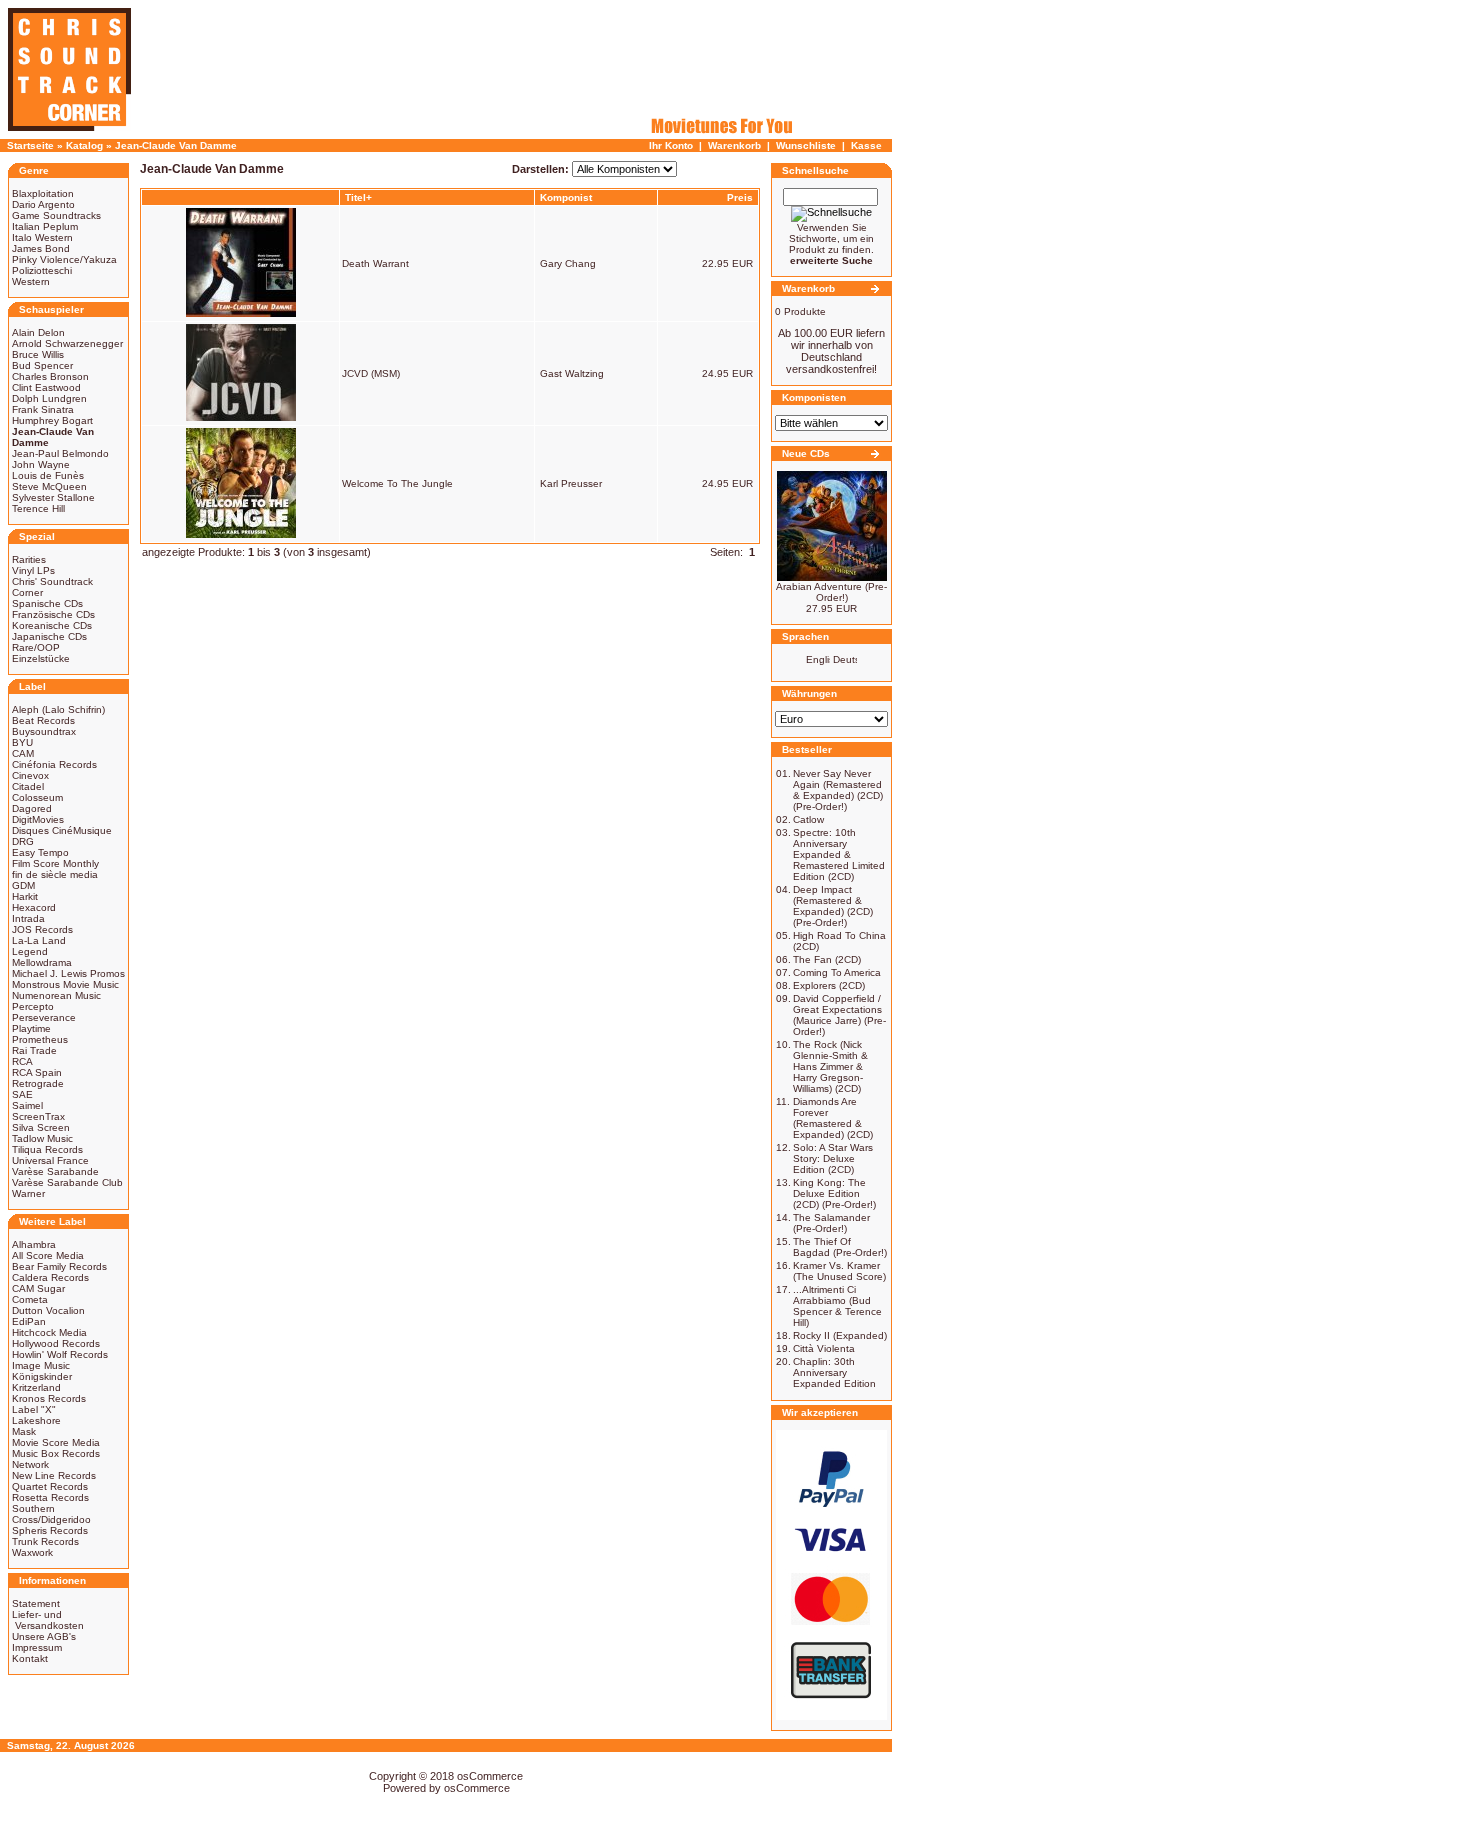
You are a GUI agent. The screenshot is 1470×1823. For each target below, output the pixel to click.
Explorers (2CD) (829, 985)
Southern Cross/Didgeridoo (51, 1514)
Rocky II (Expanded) (840, 1335)
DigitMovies (38, 819)
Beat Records (43, 720)
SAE (22, 1094)
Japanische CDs (49, 636)
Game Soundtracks (56, 215)
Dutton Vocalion (48, 1310)
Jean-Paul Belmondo (60, 453)
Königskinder (42, 1376)
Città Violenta (824, 1348)
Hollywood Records (56, 1343)
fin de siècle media (55, 874)
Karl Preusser (571, 483)
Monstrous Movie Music (65, 984)
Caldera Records (50, 1277)
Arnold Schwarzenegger (67, 343)
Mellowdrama (42, 962)
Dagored (32, 808)
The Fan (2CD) (827, 959)
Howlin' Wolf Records (60, 1354)
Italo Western (42, 237)
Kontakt (30, 1658)
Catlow (808, 819)
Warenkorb (734, 145)
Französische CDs (53, 614)
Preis (740, 197)
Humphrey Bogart (52, 420)
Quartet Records (50, 1486)
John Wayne (41, 464)
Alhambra (34, 1244)
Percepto (33, 1006)
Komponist (566, 197)
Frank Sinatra (43, 409)
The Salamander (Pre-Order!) (831, 1223)
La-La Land (39, 940)
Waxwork (32, 1552)
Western (31, 281)
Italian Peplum (45, 226)
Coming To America (837, 972)
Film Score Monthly (55, 863)
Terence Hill (38, 508)
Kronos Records (49, 1398)
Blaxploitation (43, 193)
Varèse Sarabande (55, 1171)
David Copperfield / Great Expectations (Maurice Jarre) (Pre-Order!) (839, 1015)
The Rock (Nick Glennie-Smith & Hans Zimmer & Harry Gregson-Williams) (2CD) (830, 1066)
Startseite (30, 145)
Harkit (25, 896)
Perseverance (44, 1017)
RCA (22, 1061)
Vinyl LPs (33, 570)
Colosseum (37, 797)
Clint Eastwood (46, 387)
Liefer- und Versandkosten (48, 1620)
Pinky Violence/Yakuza (64, 259)
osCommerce (490, 1776)
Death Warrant (375, 263)
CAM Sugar (38, 1288)
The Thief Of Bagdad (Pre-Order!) (840, 1247)
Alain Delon (38, 332)
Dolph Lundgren (49, 398)
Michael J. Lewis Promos (68, 973)
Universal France (50, 1160)
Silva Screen (41, 1127)
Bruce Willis (38, 354)
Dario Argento (43, 204)
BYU (22, 742)
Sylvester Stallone (53, 497)
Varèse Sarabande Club (67, 1182)
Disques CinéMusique (62, 830)
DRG (23, 841)
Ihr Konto (671, 145)
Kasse (866, 145)
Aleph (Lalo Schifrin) (58, 709)
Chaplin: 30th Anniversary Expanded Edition (834, 1372)
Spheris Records (50, 1530)
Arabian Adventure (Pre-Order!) (831, 592)
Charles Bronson (50, 376)
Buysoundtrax (44, 731)
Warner (28, 1193)
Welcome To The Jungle (397, 483)
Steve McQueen (49, 486)
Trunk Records (45, 1541)
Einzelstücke (41, 658)
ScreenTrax (38, 1116)
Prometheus (40, 1039)
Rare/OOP (36, 647)
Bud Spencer (42, 365)
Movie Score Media (56, 1442)
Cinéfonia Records (54, 764)
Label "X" (34, 1409)
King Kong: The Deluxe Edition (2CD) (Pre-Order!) (834, 1193)
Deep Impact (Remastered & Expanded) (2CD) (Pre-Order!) (833, 906)
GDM (23, 885)
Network (30, 1464)
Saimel (27, 1105)
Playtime (31, 1028)
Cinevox (30, 775)
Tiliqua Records (47, 1149)
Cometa (30, 1299)
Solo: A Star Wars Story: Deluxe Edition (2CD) (833, 1158)
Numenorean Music (56, 995)
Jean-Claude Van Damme (176, 145)
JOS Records (42, 929)
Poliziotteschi (42, 270)
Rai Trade (34, 1050)
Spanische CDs (47, 603)
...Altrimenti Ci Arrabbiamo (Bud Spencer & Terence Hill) (837, 1306)
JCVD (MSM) (371, 373)
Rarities (29, 559)
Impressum (37, 1647)
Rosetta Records (50, 1497)
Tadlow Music (42, 1138)
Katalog (84, 145)
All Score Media (48, 1255)
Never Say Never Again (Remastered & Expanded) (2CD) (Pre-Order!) (838, 790)
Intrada (28, 918)
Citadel (28, 786)
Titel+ (358, 197)
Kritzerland (36, 1387)
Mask (24, 1431)
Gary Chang (568, 263)
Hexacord (34, 907)
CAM (23, 753)
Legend (30, 951)
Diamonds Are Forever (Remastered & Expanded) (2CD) (833, 1118)
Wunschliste (806, 145)
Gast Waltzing (572, 373)
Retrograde (38, 1083)
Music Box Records (56, 1453)
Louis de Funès (48, 475)
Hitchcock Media (49, 1332)
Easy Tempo (40, 852)
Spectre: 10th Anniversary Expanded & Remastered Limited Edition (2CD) (839, 854)
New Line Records (54, 1475)
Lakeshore (36, 1420)
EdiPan (29, 1321)
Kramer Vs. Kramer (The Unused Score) (839, 1271)
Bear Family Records (59, 1266)
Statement (36, 1603)
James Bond (41, 248)
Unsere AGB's (44, 1636)
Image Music (41, 1365)
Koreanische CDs (52, 625)
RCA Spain (37, 1072)
